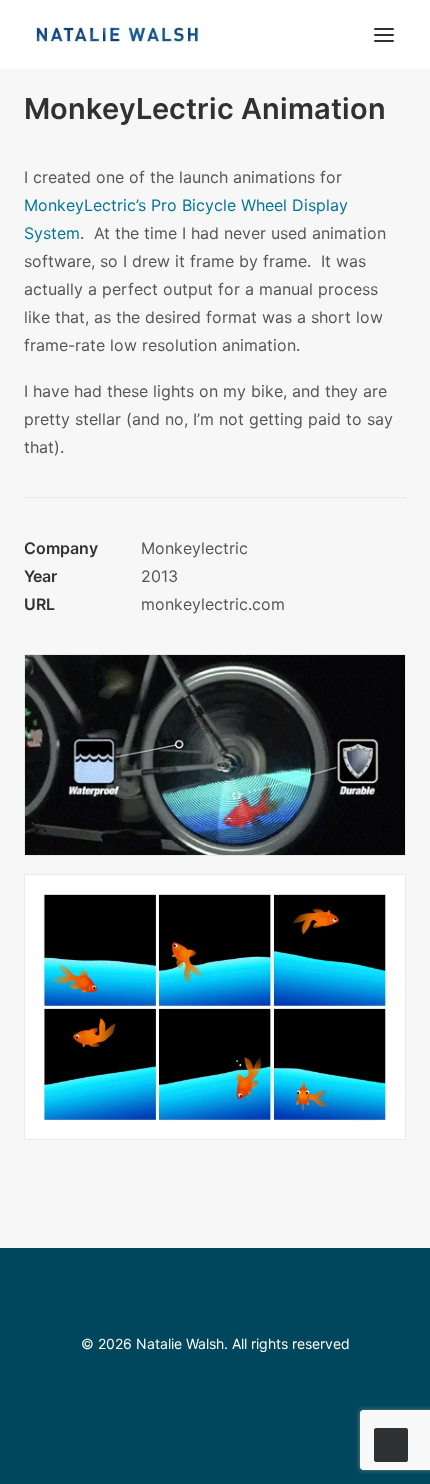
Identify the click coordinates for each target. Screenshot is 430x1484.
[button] (384, 34)
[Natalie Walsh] (117, 34)
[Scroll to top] (391, 1443)
